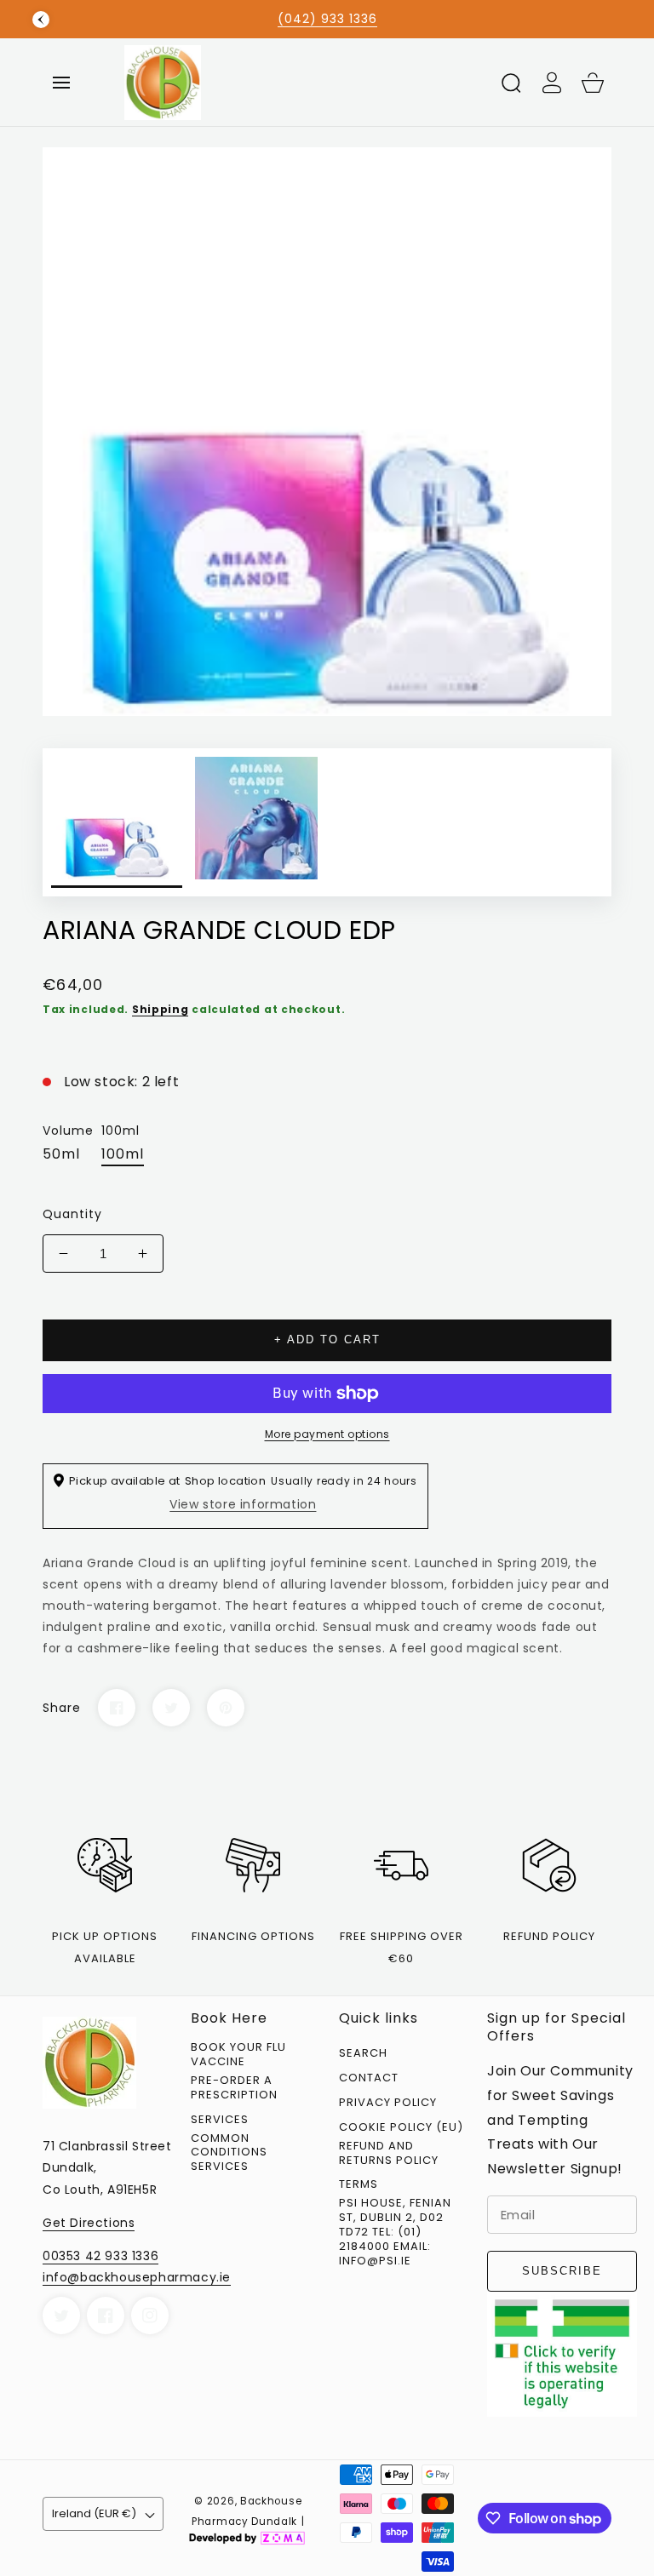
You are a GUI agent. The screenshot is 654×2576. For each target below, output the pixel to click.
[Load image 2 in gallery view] (256, 822)
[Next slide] (613, 20)
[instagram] (150, 2316)
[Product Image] (327, 432)
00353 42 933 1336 (100, 2256)
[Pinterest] (226, 1708)
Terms (359, 2185)
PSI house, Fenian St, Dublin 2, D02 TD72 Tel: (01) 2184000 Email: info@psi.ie (395, 2232)
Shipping (161, 1009)
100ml (123, 1154)
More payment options (327, 1434)
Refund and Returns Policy (389, 2154)
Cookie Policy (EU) (401, 2128)
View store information (243, 1504)
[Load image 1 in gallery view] (117, 822)
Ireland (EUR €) (94, 2513)
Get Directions (89, 2223)
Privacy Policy (388, 2103)
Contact (369, 2078)
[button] (61, 83)
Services (220, 2120)
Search (363, 2054)
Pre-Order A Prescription (234, 2088)
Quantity (72, 1214)
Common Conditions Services (229, 2153)
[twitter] (61, 2316)
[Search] (511, 83)
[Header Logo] (305, 82)
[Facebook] (117, 1708)
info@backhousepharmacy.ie (137, 2277)
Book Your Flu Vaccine (238, 2055)
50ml (61, 1154)
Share (62, 1708)
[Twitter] (171, 1708)
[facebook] (106, 2316)
